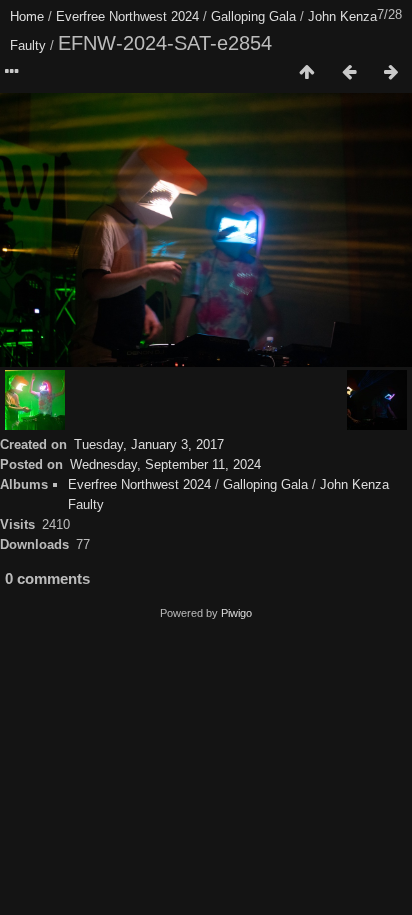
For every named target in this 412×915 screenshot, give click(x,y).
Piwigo (236, 613)
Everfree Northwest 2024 (127, 16)
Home (27, 16)
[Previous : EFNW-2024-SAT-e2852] (349, 73)
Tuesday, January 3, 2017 (149, 444)
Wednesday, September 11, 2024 (165, 464)
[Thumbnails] (307, 73)
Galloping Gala (253, 16)
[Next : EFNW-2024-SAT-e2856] (391, 73)
